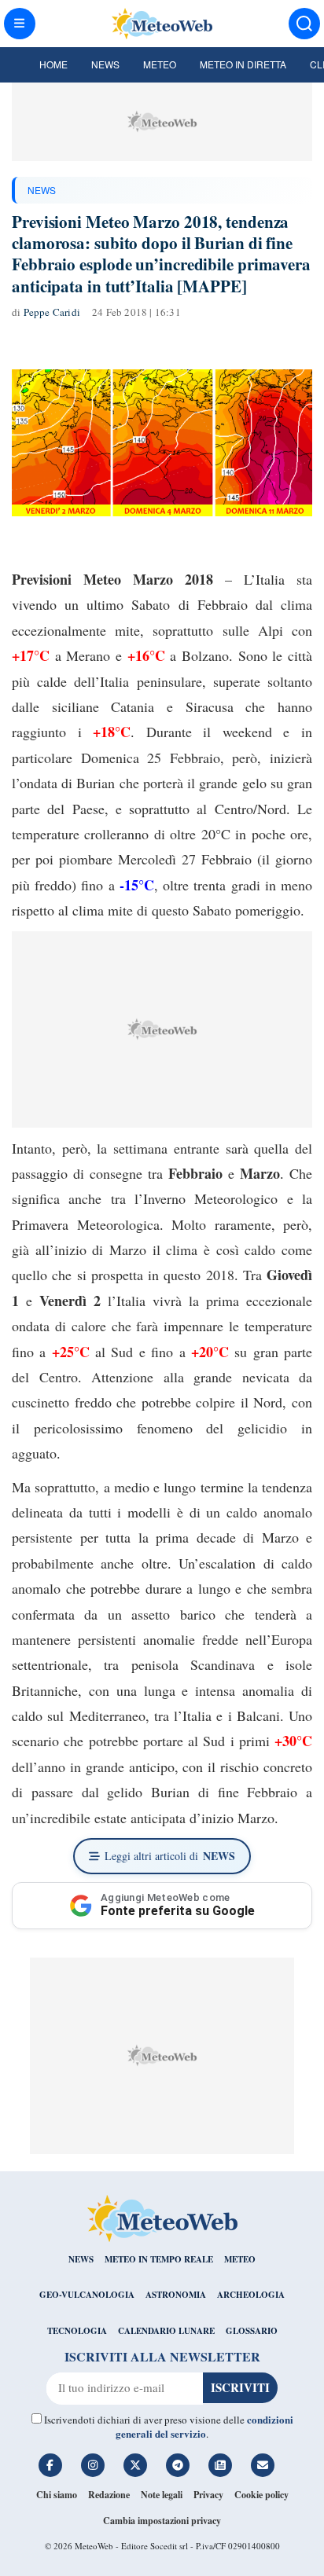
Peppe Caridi (52, 312)
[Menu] (20, 24)
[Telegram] (178, 2465)
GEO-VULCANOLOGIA (87, 2295)
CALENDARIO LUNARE (166, 2331)
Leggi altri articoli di (170, 1856)
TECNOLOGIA (77, 2331)
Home (53, 64)
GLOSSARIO (252, 2331)
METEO (240, 2259)
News (105, 64)
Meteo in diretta (243, 64)
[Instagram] (93, 2465)
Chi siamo (57, 2495)
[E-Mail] (263, 2465)
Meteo (160, 64)
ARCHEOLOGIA (251, 2295)
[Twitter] (135, 2465)
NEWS (42, 190)
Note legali (162, 2495)
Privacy (208, 2495)
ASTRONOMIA (176, 2295)
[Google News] (220, 2465)
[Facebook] (50, 2465)
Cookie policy (261, 2495)
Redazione (109, 2495)
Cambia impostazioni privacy (162, 2521)
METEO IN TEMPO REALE (159, 2259)
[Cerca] (304, 24)
